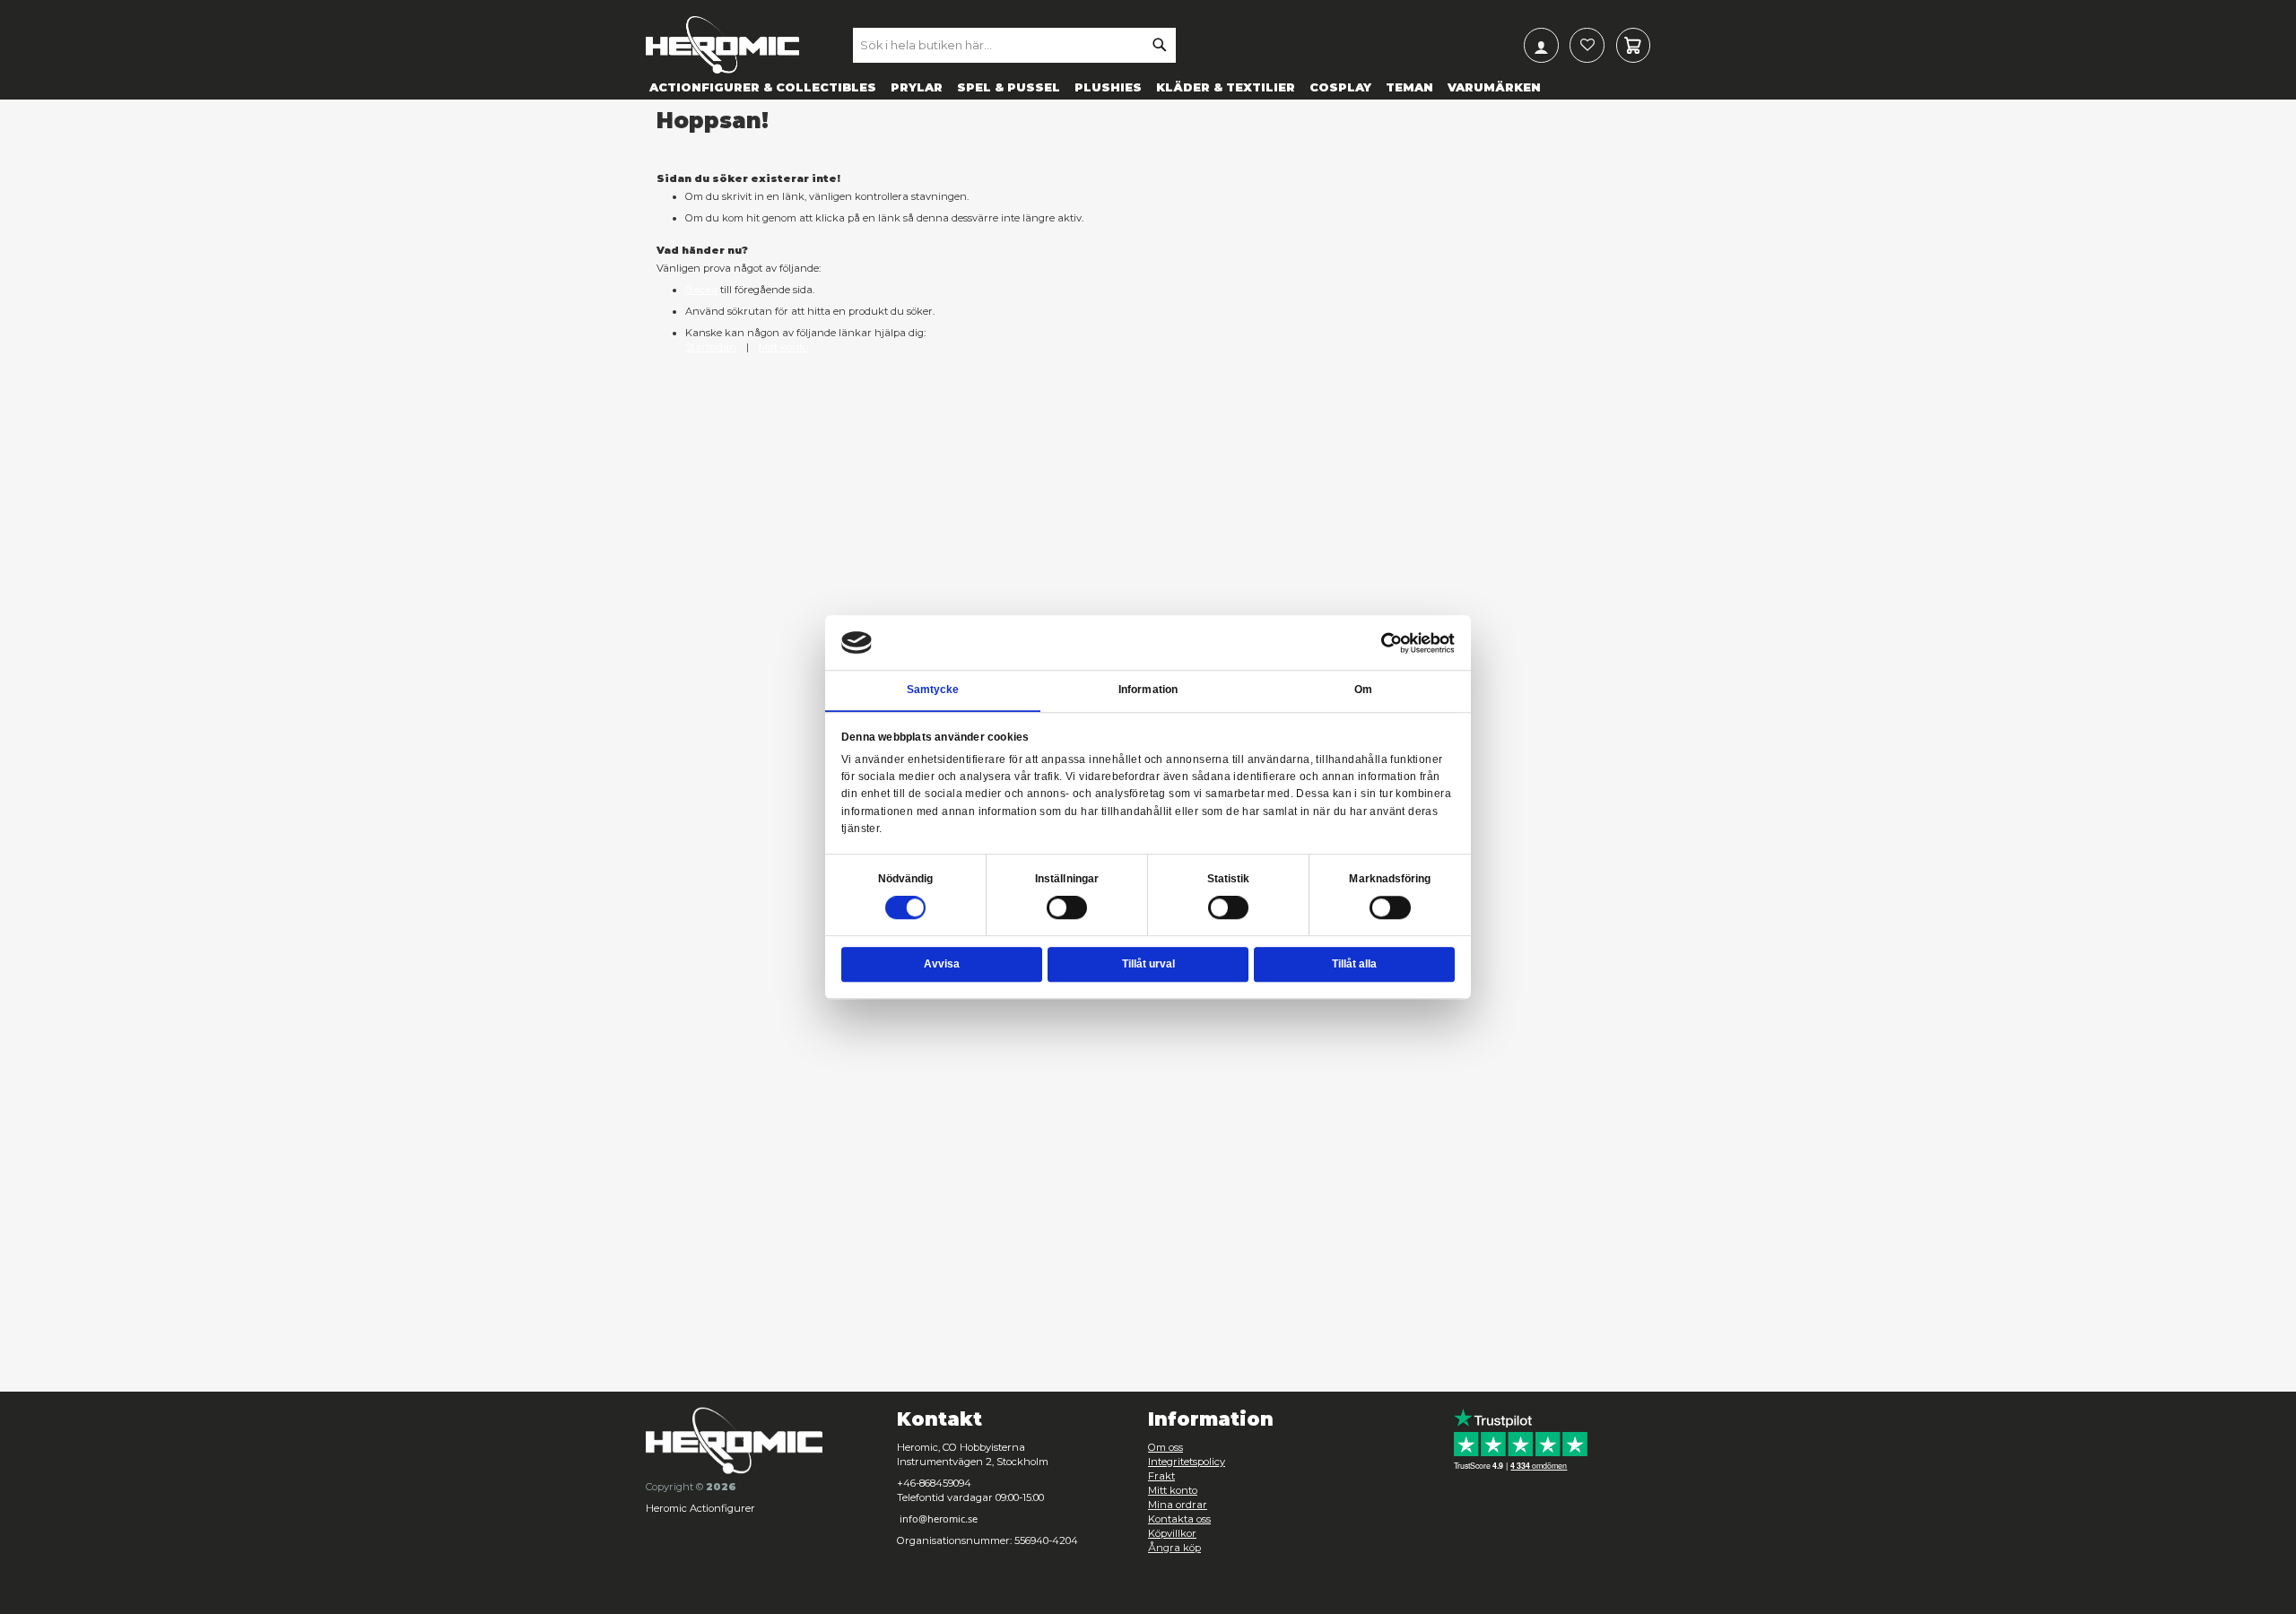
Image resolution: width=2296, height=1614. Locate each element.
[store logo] (722, 45)
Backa (701, 290)
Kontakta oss (1179, 1519)
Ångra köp (1174, 1548)
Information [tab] (1148, 690)
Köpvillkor (1172, 1533)
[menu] (1148, 87)
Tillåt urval (1148, 964)
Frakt (1161, 1476)
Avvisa (942, 964)
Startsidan (711, 347)
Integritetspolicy (1187, 1462)
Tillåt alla (1354, 964)
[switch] (1067, 909)
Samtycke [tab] (933, 690)
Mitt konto (783, 347)
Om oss (1165, 1447)
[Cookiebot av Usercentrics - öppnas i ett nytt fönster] (1392, 643)
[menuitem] (763, 87)
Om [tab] (1363, 690)
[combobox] (1014, 45)
